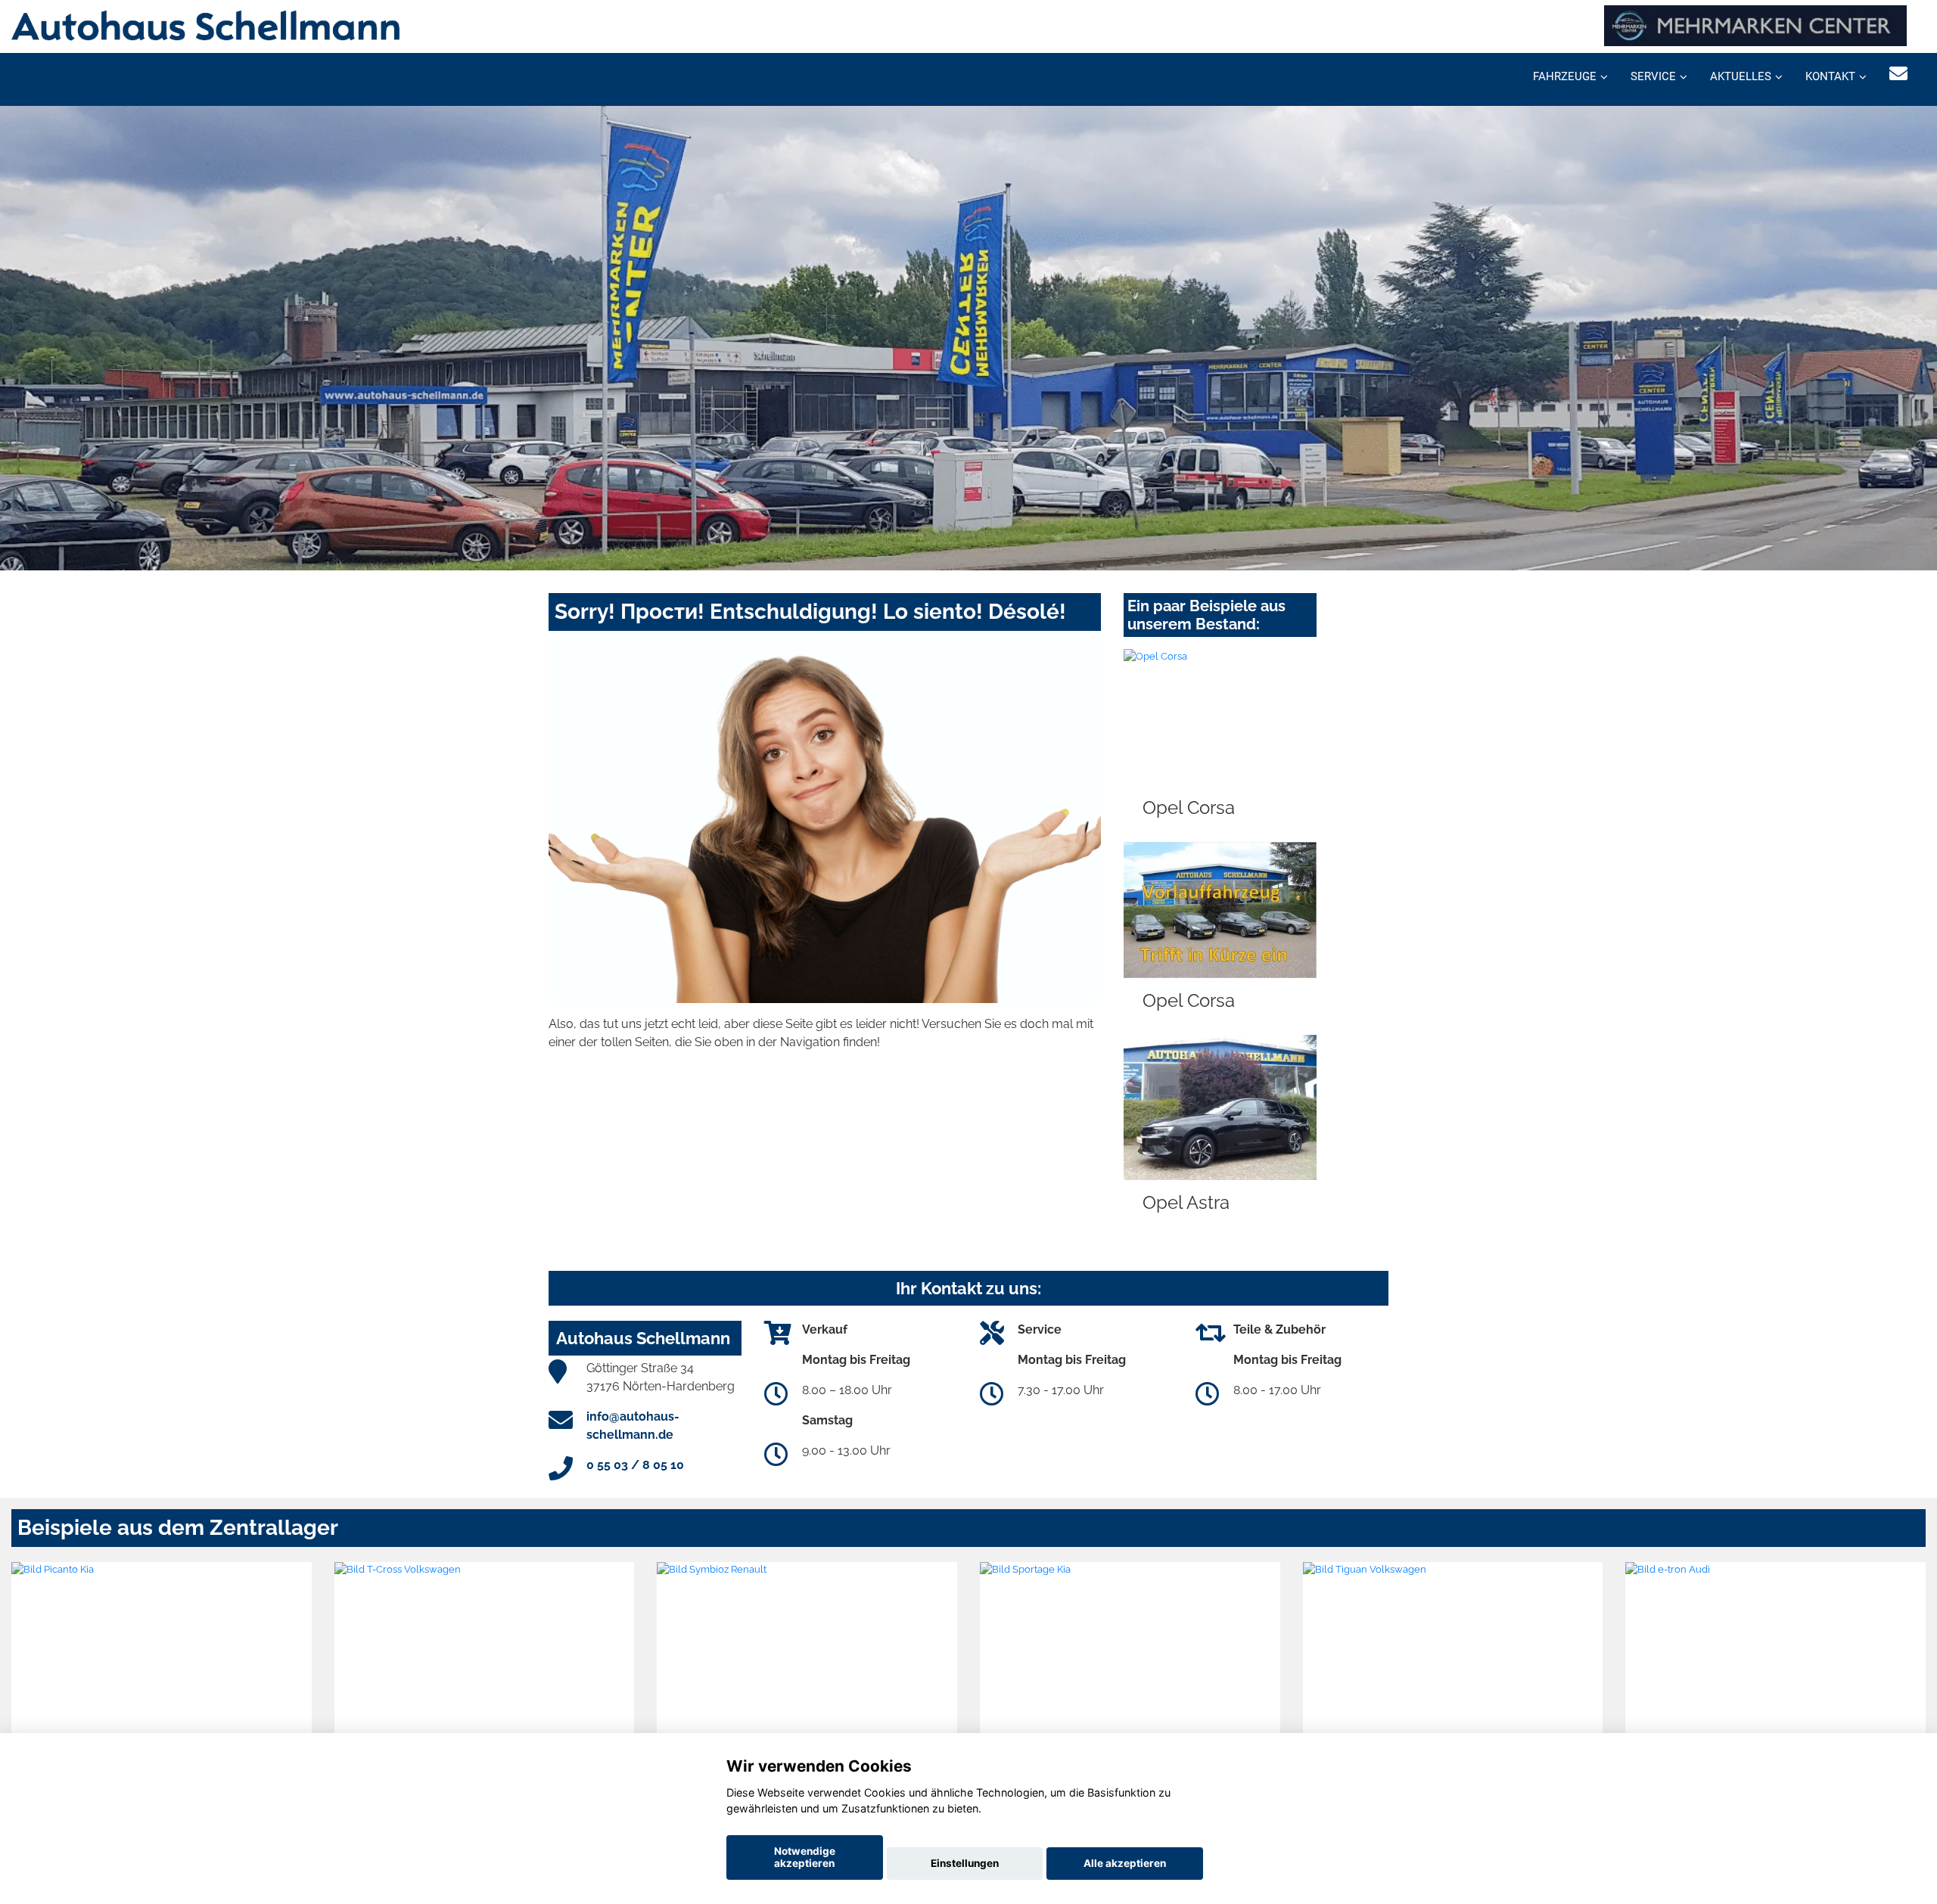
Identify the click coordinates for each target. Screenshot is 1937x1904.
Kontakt (1830, 76)
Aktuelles (1741, 76)
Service (1653, 76)
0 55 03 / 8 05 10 (635, 1465)
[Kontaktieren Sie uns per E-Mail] (1898, 74)
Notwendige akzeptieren (805, 1857)
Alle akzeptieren (1125, 1863)
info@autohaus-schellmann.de (633, 1426)
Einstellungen (965, 1863)
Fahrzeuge (1565, 76)
